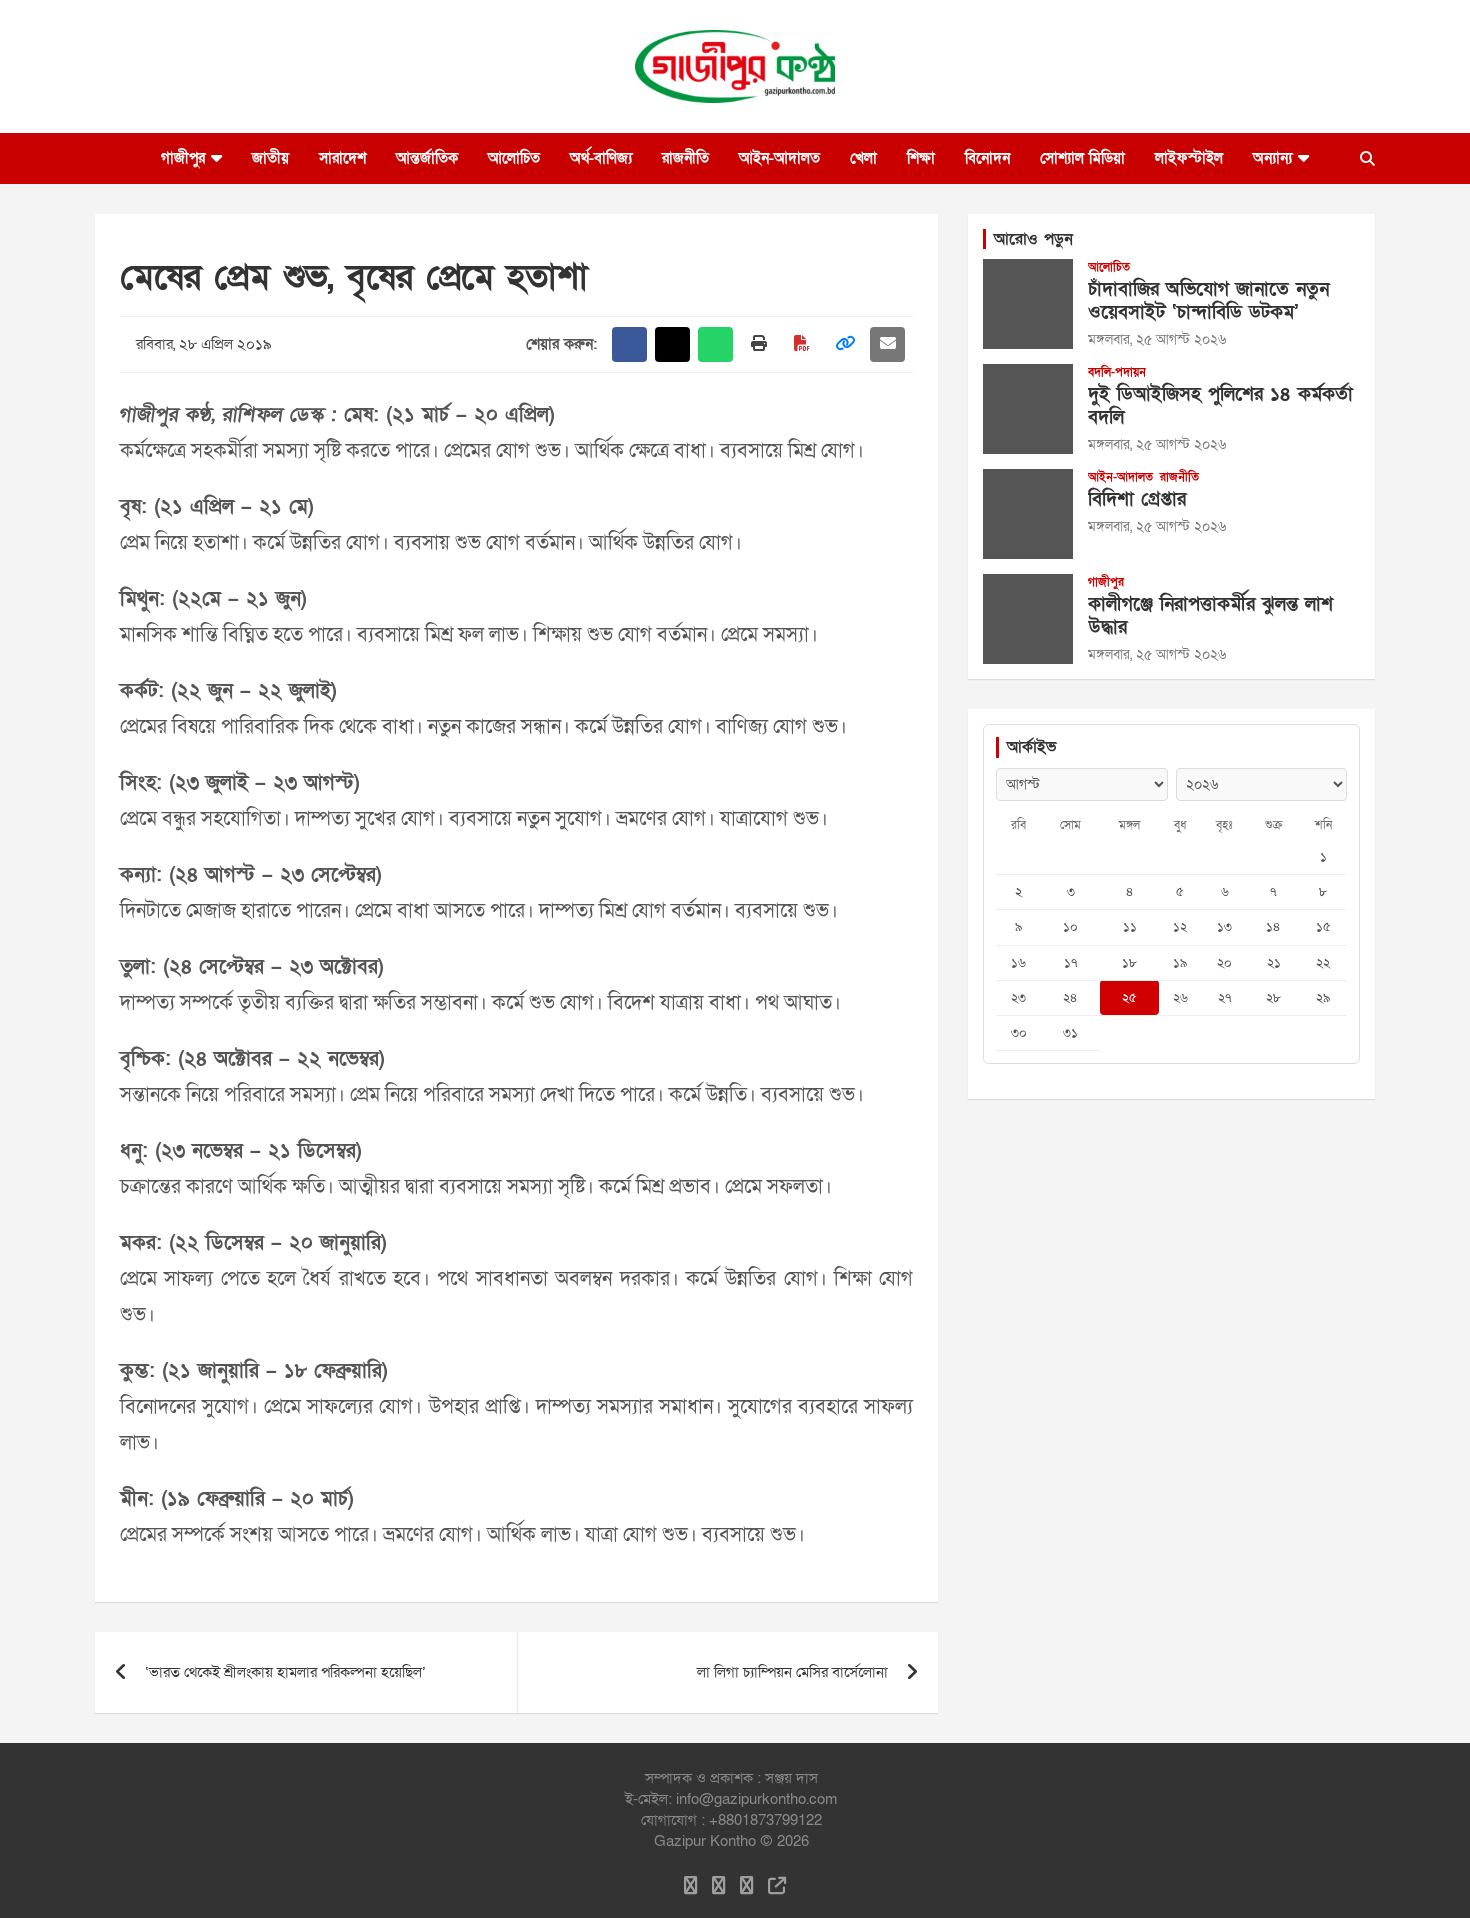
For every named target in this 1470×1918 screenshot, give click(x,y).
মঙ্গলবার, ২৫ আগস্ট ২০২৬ (1157, 339)
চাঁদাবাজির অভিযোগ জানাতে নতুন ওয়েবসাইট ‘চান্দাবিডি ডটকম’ (1208, 301)
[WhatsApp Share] (715, 344)
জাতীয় (270, 158)
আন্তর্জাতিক (427, 158)
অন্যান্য (1272, 158)
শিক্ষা (921, 158)
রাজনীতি (685, 158)
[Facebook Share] (629, 344)
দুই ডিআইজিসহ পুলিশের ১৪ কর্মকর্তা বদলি (1220, 406)
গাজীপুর (183, 158)
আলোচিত (514, 158)
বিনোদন (987, 158)
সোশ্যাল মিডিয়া (1082, 158)
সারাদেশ (342, 158)
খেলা (863, 158)
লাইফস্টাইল (1189, 158)
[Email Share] (887, 344)
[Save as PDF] (801, 344)
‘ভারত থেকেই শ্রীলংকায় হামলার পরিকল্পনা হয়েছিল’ (285, 1672)
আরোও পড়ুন (1033, 239)
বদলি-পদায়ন (1117, 372)
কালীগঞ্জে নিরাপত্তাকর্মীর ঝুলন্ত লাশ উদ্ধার (1210, 616)
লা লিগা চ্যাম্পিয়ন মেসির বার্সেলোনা (792, 1672)
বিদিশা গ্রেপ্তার (1137, 499)
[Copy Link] (844, 344)
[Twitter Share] (672, 344)
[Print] (758, 344)
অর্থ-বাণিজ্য (601, 158)
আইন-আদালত (779, 158)
